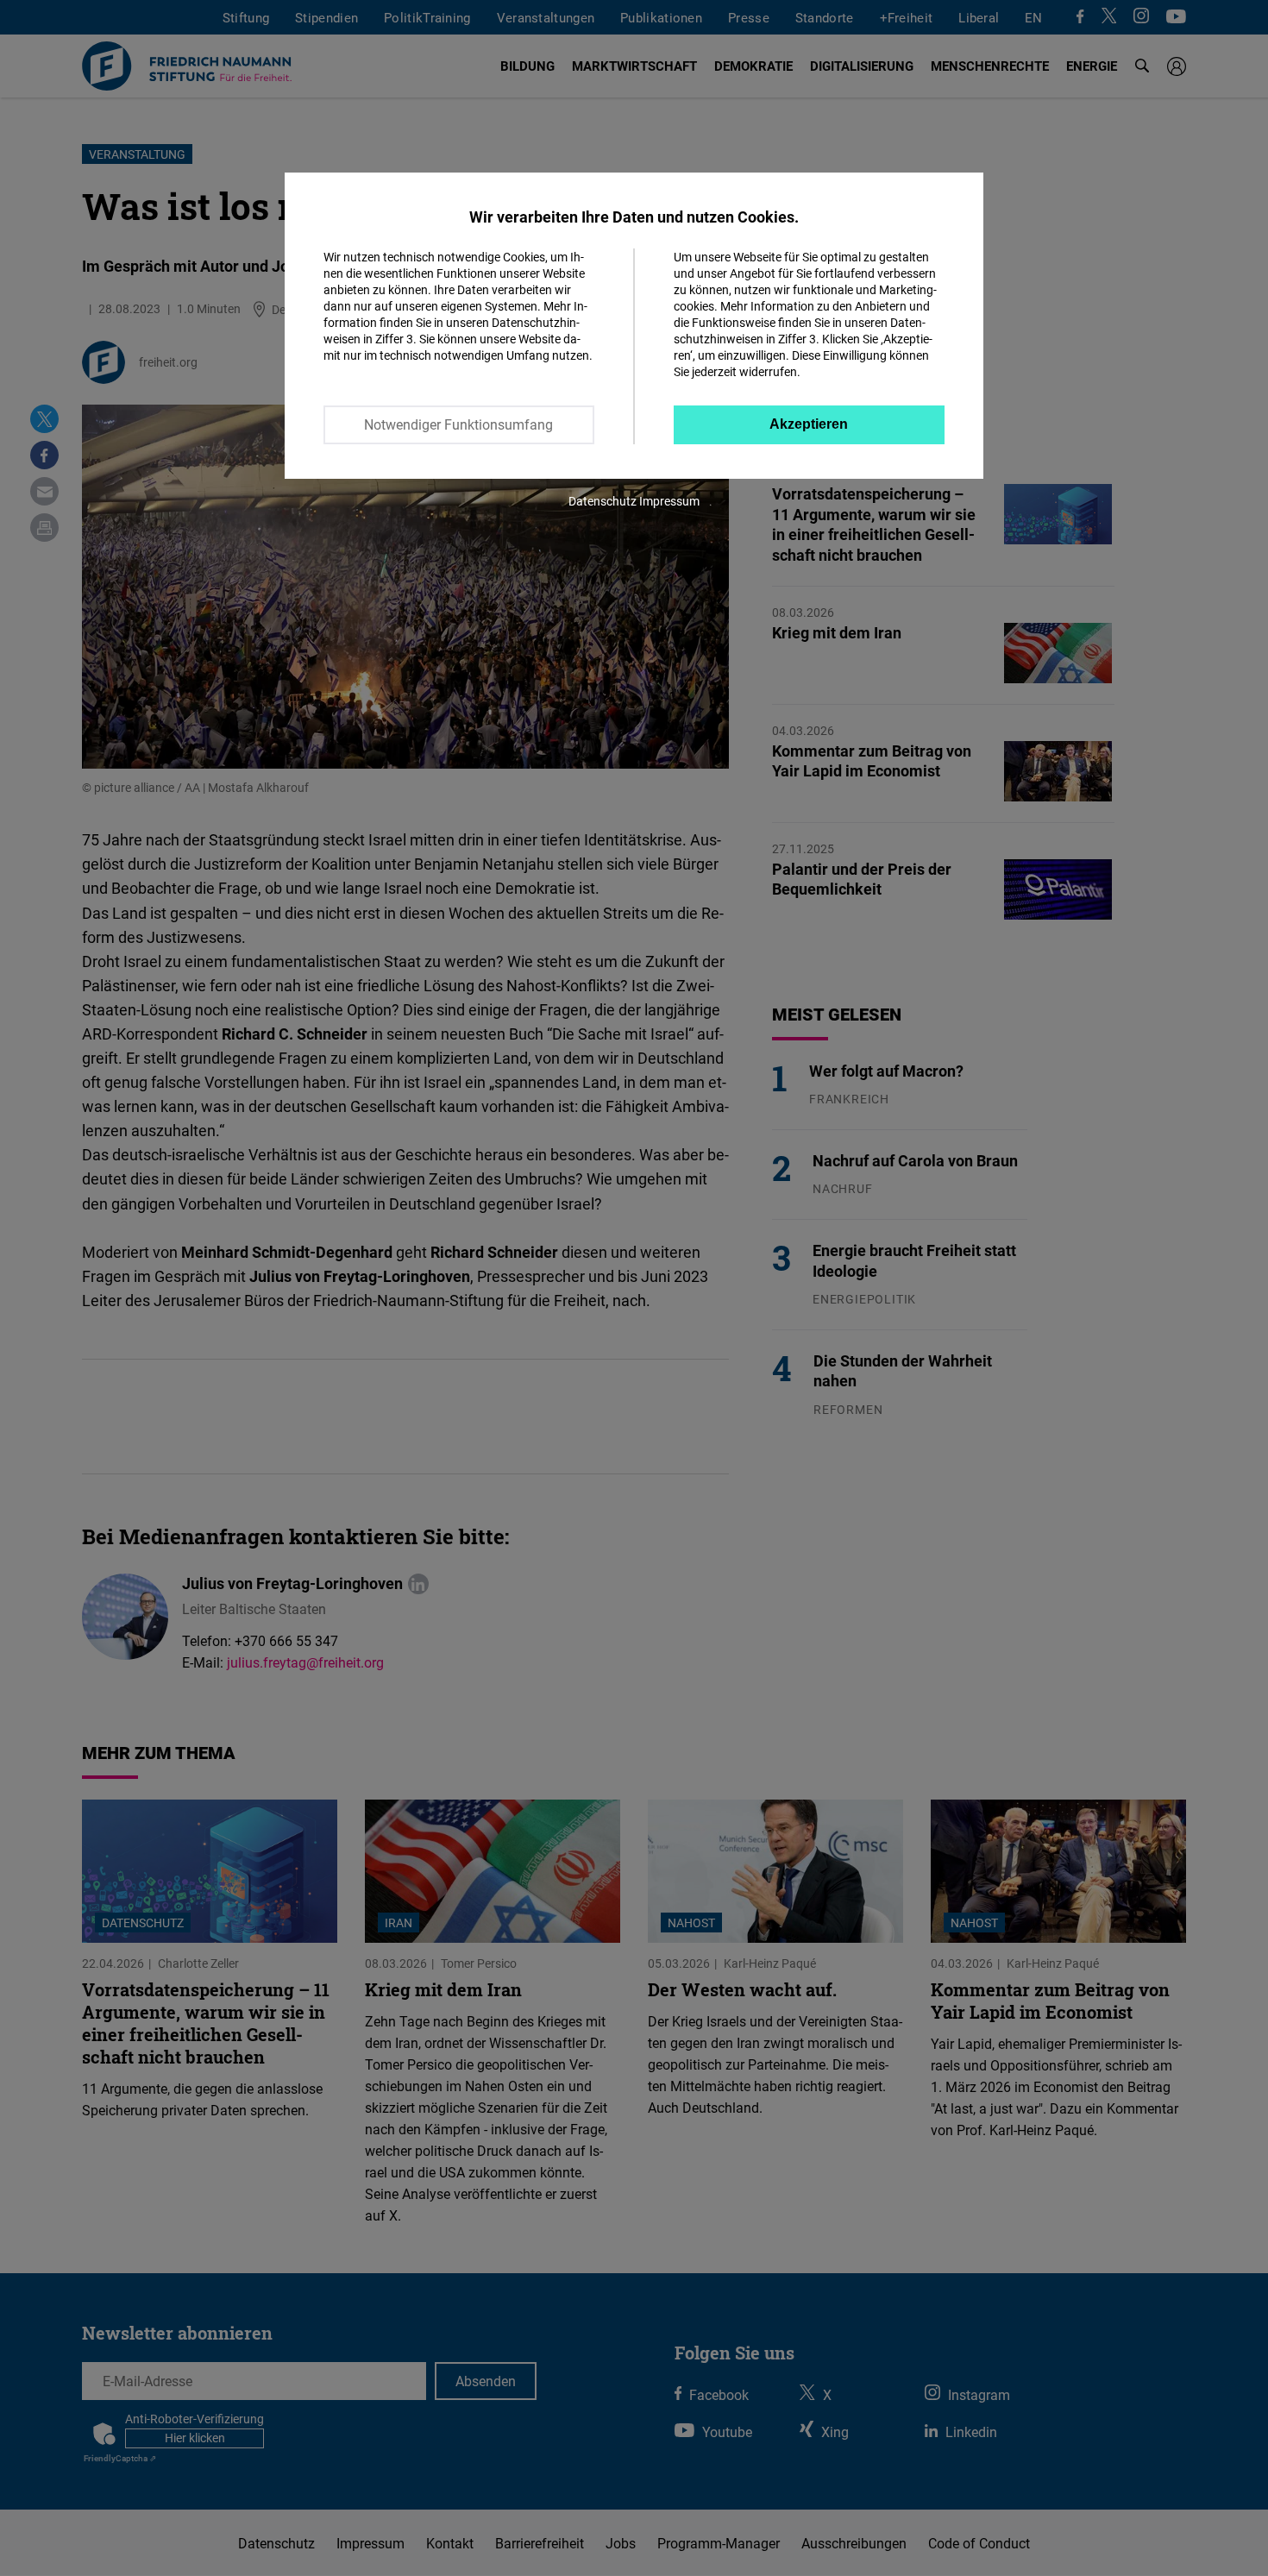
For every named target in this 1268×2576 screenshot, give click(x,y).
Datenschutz (603, 501)
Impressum (669, 501)
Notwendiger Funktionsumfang (458, 424)
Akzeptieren (809, 424)
